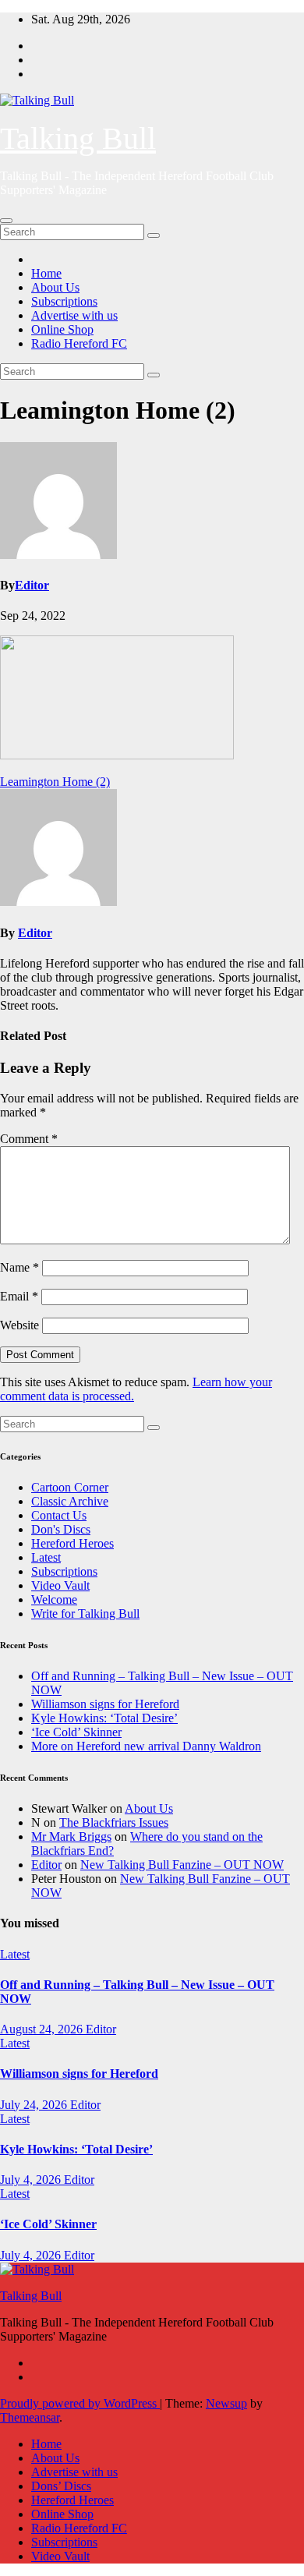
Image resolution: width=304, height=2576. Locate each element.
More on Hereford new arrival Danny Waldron (146, 1746)
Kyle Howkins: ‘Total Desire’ (104, 1718)
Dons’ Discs (61, 2486)
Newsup (226, 2403)
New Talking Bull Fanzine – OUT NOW (182, 1865)
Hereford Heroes (72, 1543)
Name (19, 1267)
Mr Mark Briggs (71, 1836)
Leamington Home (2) (55, 782)
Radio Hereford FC (79, 343)
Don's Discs (61, 1529)
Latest (46, 1557)
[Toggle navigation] (6, 221)
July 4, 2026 (32, 2180)
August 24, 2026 (43, 2029)
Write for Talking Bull (85, 1614)
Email (19, 1296)
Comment (29, 1139)
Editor (32, 585)
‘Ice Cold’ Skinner (76, 1732)
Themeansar (30, 2417)
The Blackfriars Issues (114, 1822)
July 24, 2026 (35, 2105)
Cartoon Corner (70, 1487)
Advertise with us (74, 315)
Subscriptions (64, 301)
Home (46, 273)
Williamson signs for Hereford (105, 1704)
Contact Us (59, 1515)
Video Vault (60, 1585)
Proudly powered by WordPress (80, 2403)
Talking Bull (78, 138)
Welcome (54, 1599)
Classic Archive (70, 1501)
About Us (55, 287)
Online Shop (62, 329)
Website (19, 1325)
